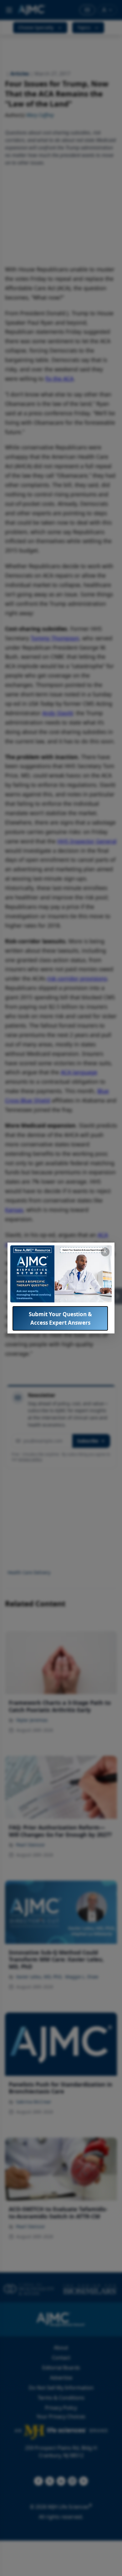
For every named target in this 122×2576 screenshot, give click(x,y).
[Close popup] (105, 1252)
